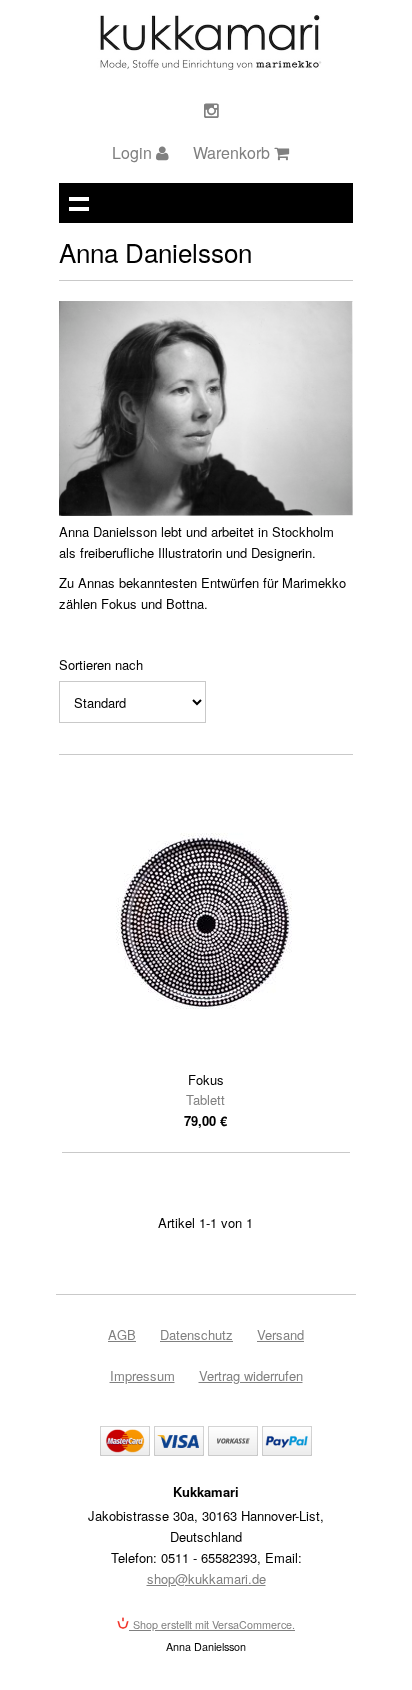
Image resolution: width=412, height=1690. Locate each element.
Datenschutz (196, 1334)
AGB (122, 1334)
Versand (280, 1334)
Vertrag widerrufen (251, 1375)
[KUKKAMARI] (209, 64)
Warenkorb (233, 152)
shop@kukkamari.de (206, 1578)
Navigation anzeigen (79, 203)
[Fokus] (206, 922)
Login (134, 152)
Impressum (142, 1375)
